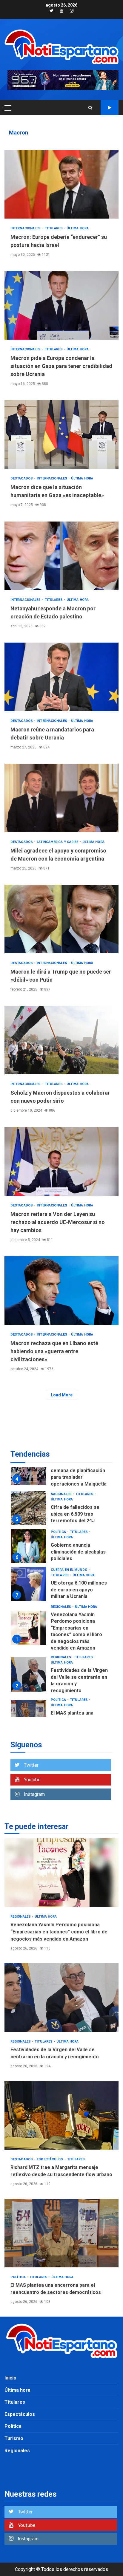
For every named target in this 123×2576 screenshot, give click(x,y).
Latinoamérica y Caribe (58, 842)
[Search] (90, 108)
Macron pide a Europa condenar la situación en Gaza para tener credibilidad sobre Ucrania (61, 305)
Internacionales (26, 228)
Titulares (54, 228)
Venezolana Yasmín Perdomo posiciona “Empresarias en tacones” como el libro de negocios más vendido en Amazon (29, 1606)
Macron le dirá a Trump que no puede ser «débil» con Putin (61, 919)
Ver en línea (110, 108)
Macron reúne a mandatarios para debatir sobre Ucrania (61, 677)
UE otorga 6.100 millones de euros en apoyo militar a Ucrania (29, 1561)
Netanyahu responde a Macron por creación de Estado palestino (61, 556)
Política (59, 1510)
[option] (61, 1487)
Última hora (78, 228)
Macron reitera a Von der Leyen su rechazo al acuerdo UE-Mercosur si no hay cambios (61, 1161)
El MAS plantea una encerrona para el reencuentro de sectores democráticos (29, 1695)
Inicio (10, 2378)
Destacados (22, 478)
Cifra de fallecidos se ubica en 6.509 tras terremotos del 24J (29, 1486)
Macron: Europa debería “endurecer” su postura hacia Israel (61, 184)
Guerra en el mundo (69, 1547)
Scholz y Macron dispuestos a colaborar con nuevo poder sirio (61, 1040)
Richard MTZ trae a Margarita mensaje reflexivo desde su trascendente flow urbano (61, 2115)
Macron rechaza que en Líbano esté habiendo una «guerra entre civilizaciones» (61, 1291)
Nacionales (62, 1472)
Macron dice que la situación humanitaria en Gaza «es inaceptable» (61, 434)
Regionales (61, 1584)
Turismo (14, 2438)
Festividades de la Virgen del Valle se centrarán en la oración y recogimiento (29, 1652)
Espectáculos (50, 2159)
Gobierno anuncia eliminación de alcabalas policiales (29, 1524)
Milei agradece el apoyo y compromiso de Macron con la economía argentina (61, 798)
